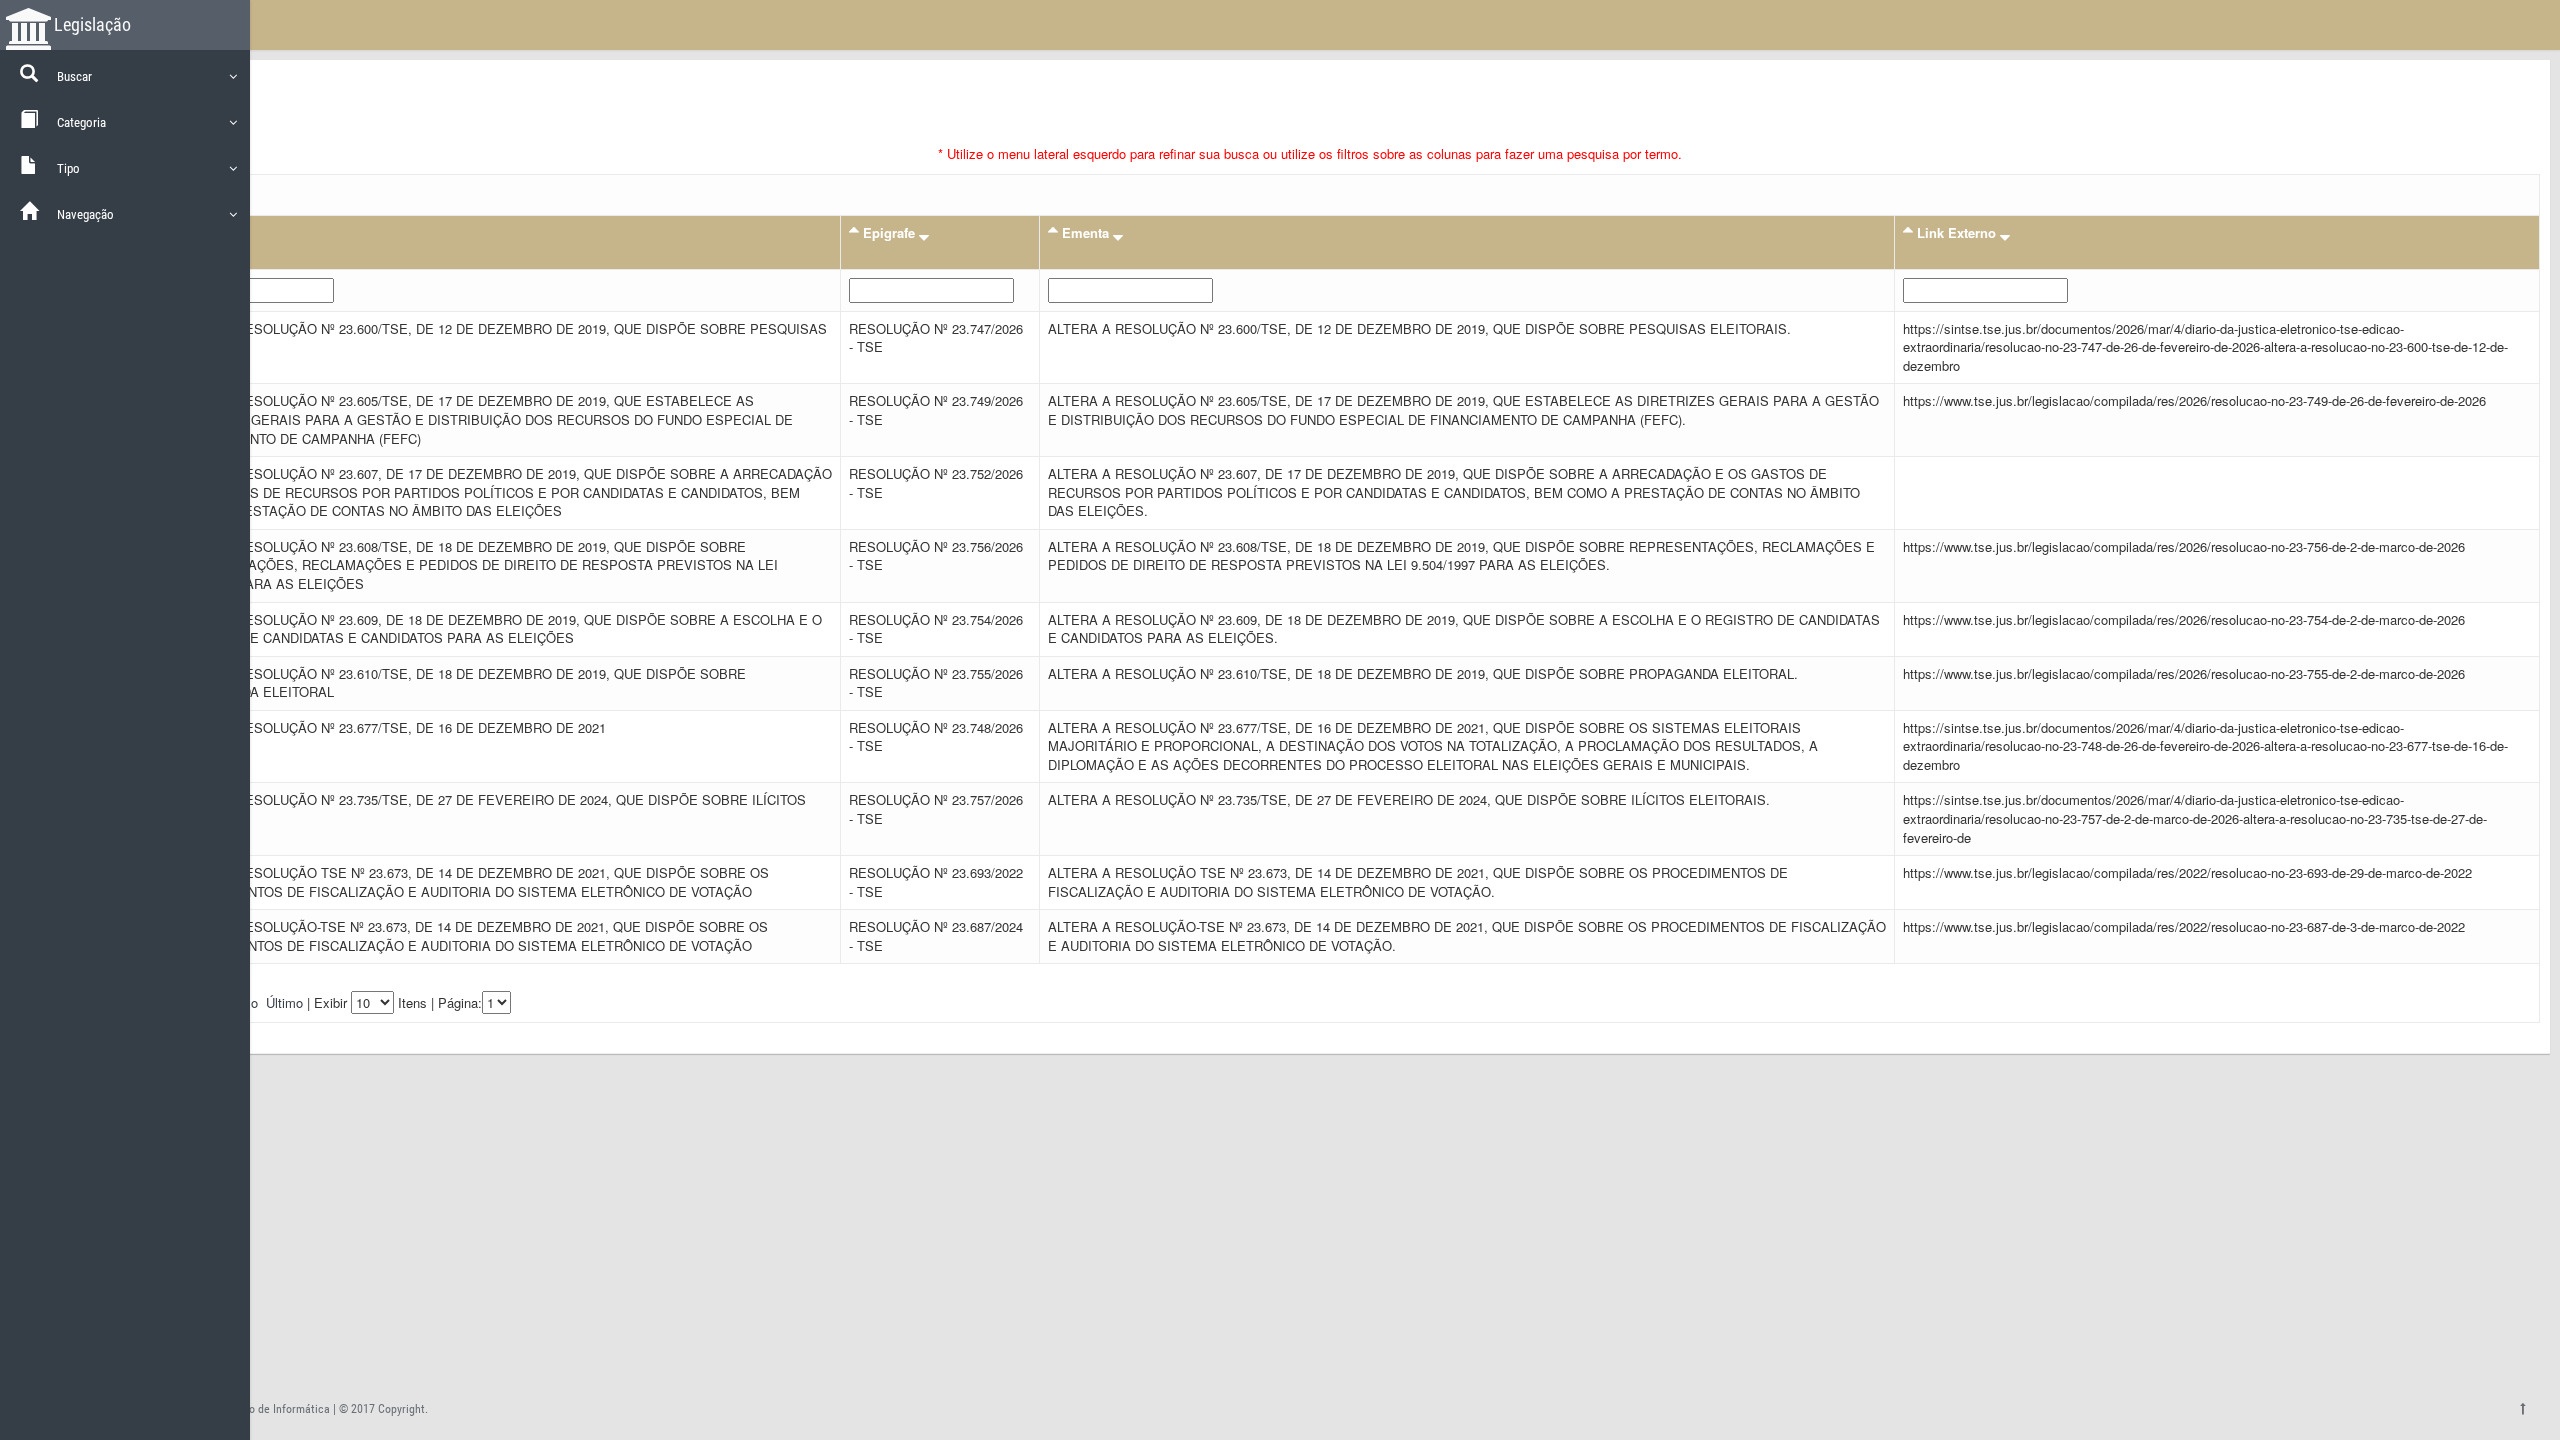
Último (284, 1002)
